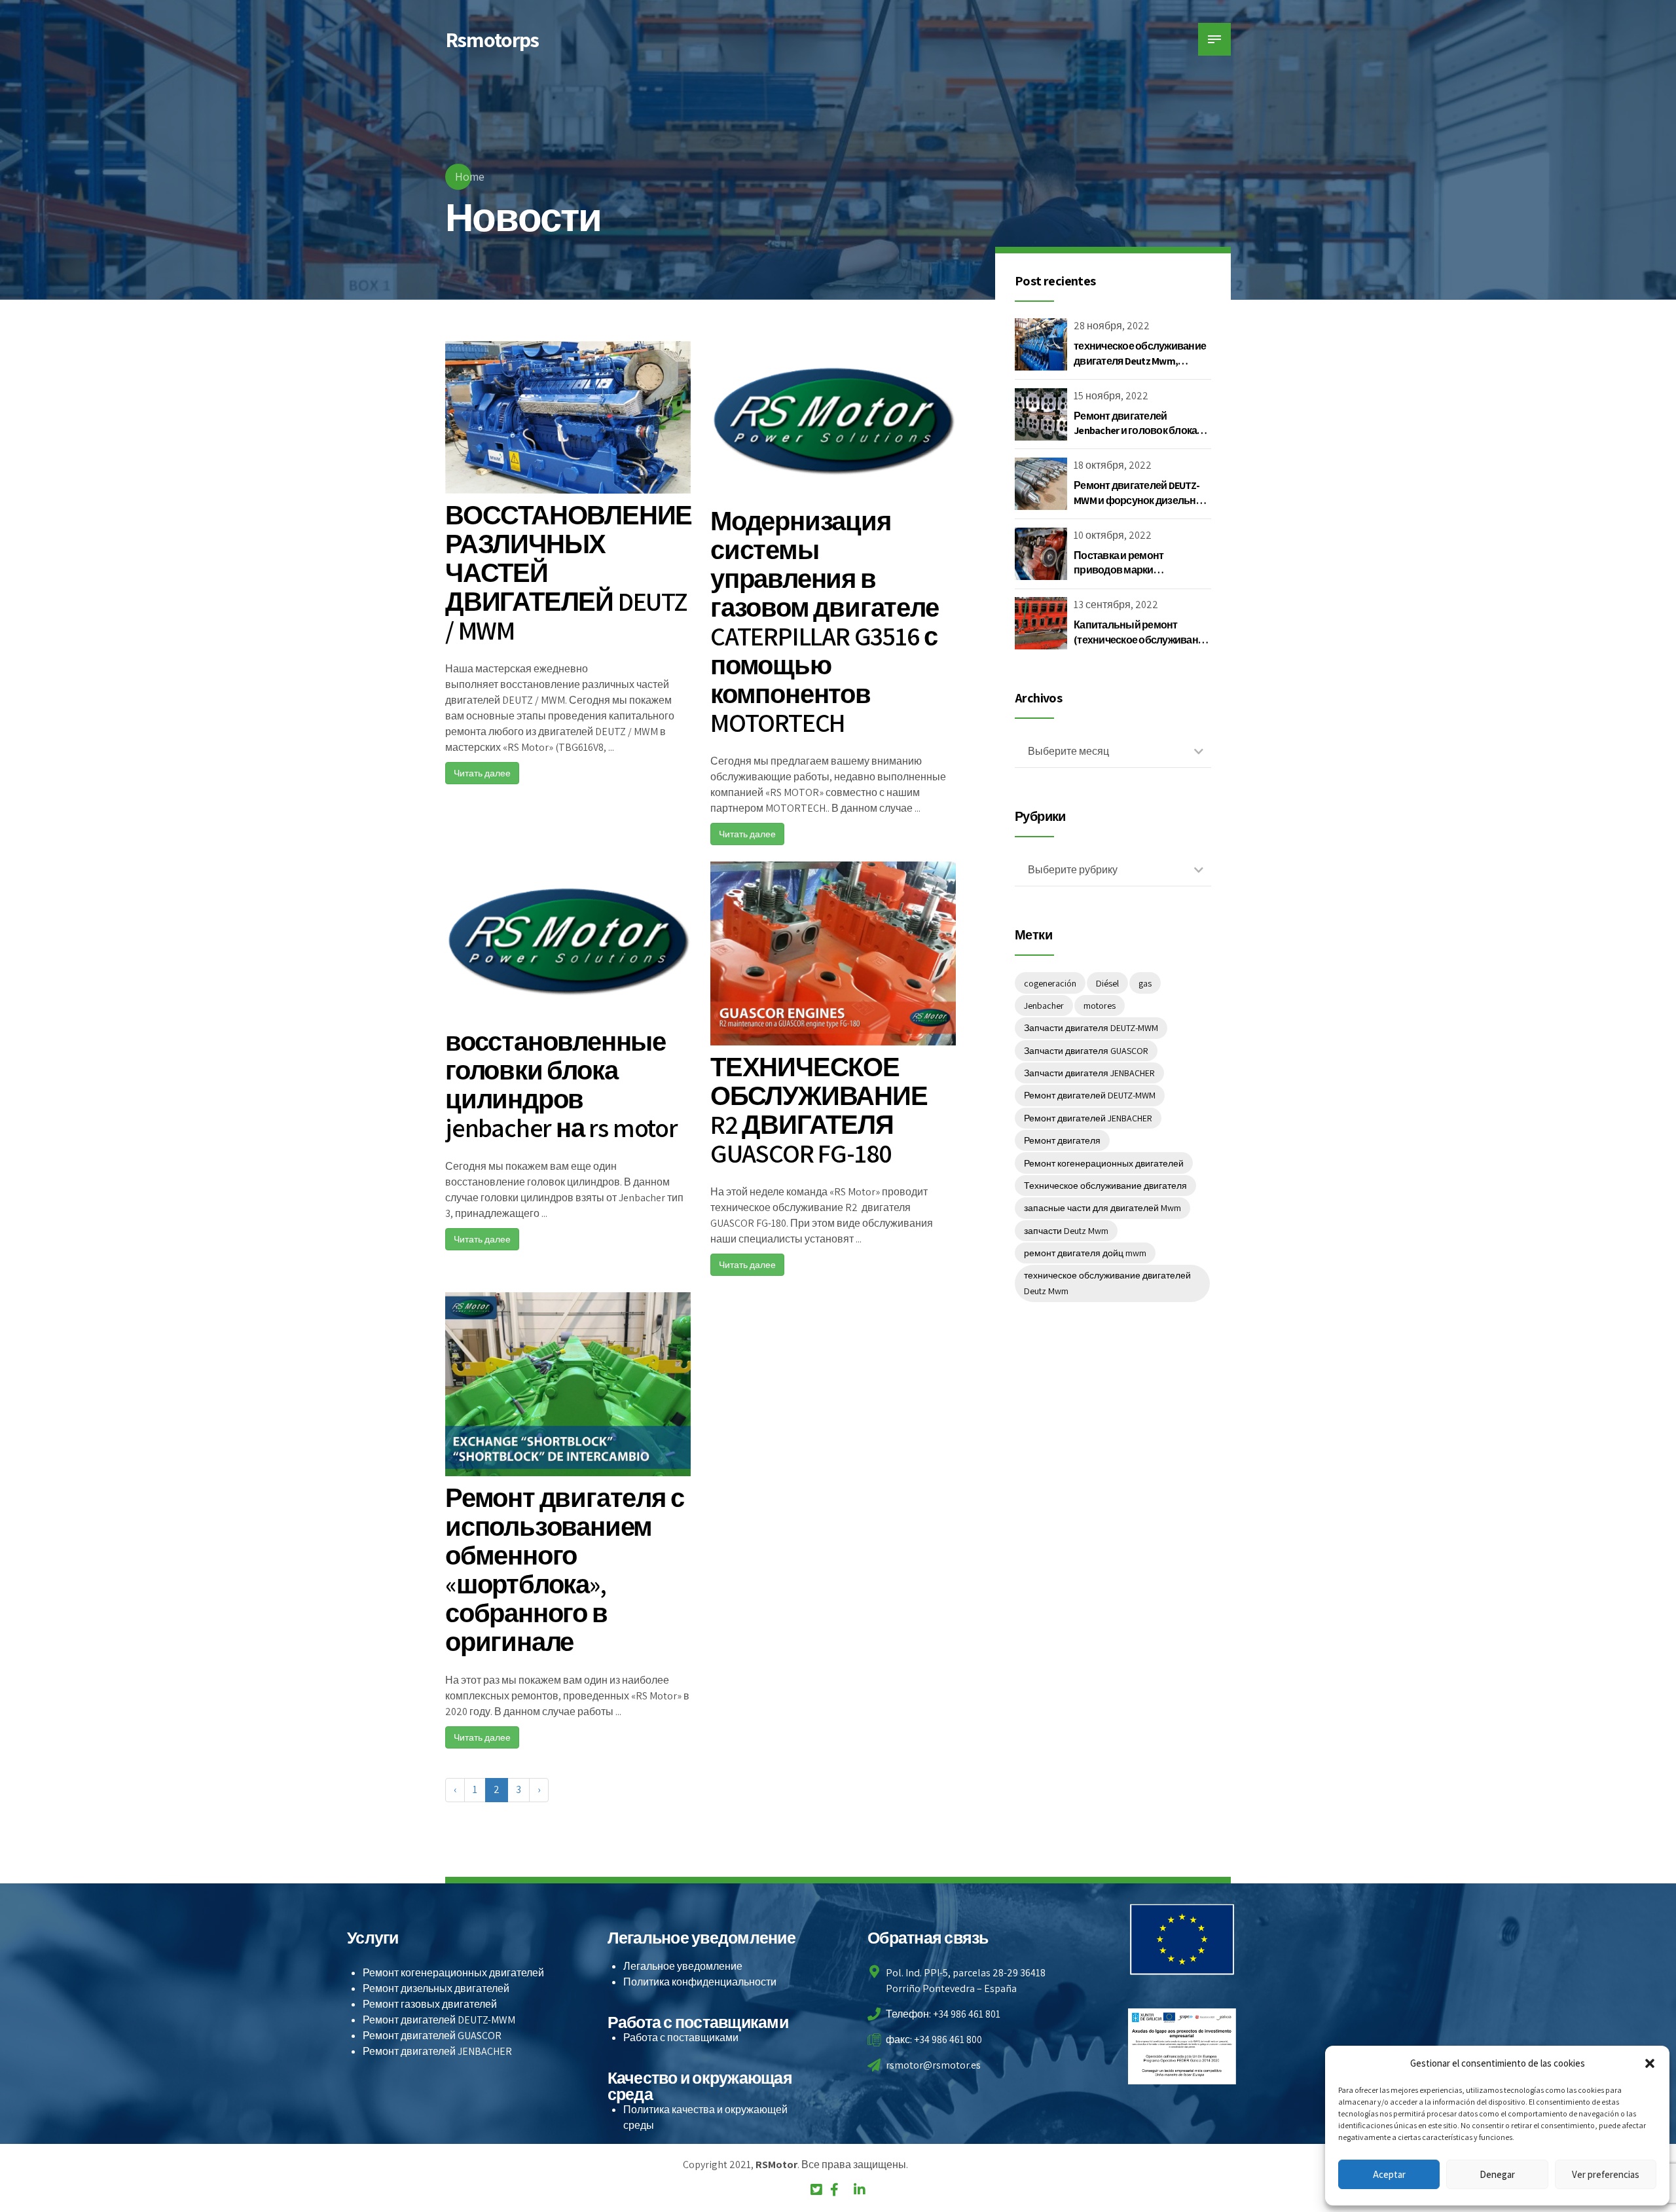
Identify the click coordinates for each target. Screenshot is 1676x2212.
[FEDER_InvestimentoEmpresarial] (1182, 2046)
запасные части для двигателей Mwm (1102, 1208)
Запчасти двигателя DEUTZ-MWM (1091, 1028)
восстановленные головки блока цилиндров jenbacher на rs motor (561, 1084)
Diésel (1107, 983)
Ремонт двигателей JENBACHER (1088, 1118)
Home (470, 176)
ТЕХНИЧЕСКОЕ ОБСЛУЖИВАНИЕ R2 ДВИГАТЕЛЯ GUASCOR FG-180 (819, 1110)
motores (1100, 1006)
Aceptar (1389, 2174)
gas (1145, 983)
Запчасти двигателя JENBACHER (1089, 1073)
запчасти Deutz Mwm (1066, 1231)
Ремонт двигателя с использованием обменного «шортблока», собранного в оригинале (564, 1569)
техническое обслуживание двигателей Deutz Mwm (1107, 1283)
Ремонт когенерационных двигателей (1104, 1163)
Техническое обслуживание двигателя (1105, 1186)
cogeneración (1050, 983)
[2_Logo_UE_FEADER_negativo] (1182, 1939)
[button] (1650, 2063)
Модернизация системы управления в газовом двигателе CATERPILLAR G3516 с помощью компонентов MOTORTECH (825, 621)
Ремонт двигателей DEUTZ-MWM (1090, 1095)
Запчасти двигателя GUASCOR (1086, 1051)
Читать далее (482, 773)
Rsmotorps (492, 39)
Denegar (1497, 2174)
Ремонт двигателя (1062, 1140)
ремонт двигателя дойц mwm (1085, 1253)
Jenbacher (1044, 1006)
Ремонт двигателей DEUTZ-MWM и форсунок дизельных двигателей (1142, 500)
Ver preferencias (1606, 2174)
